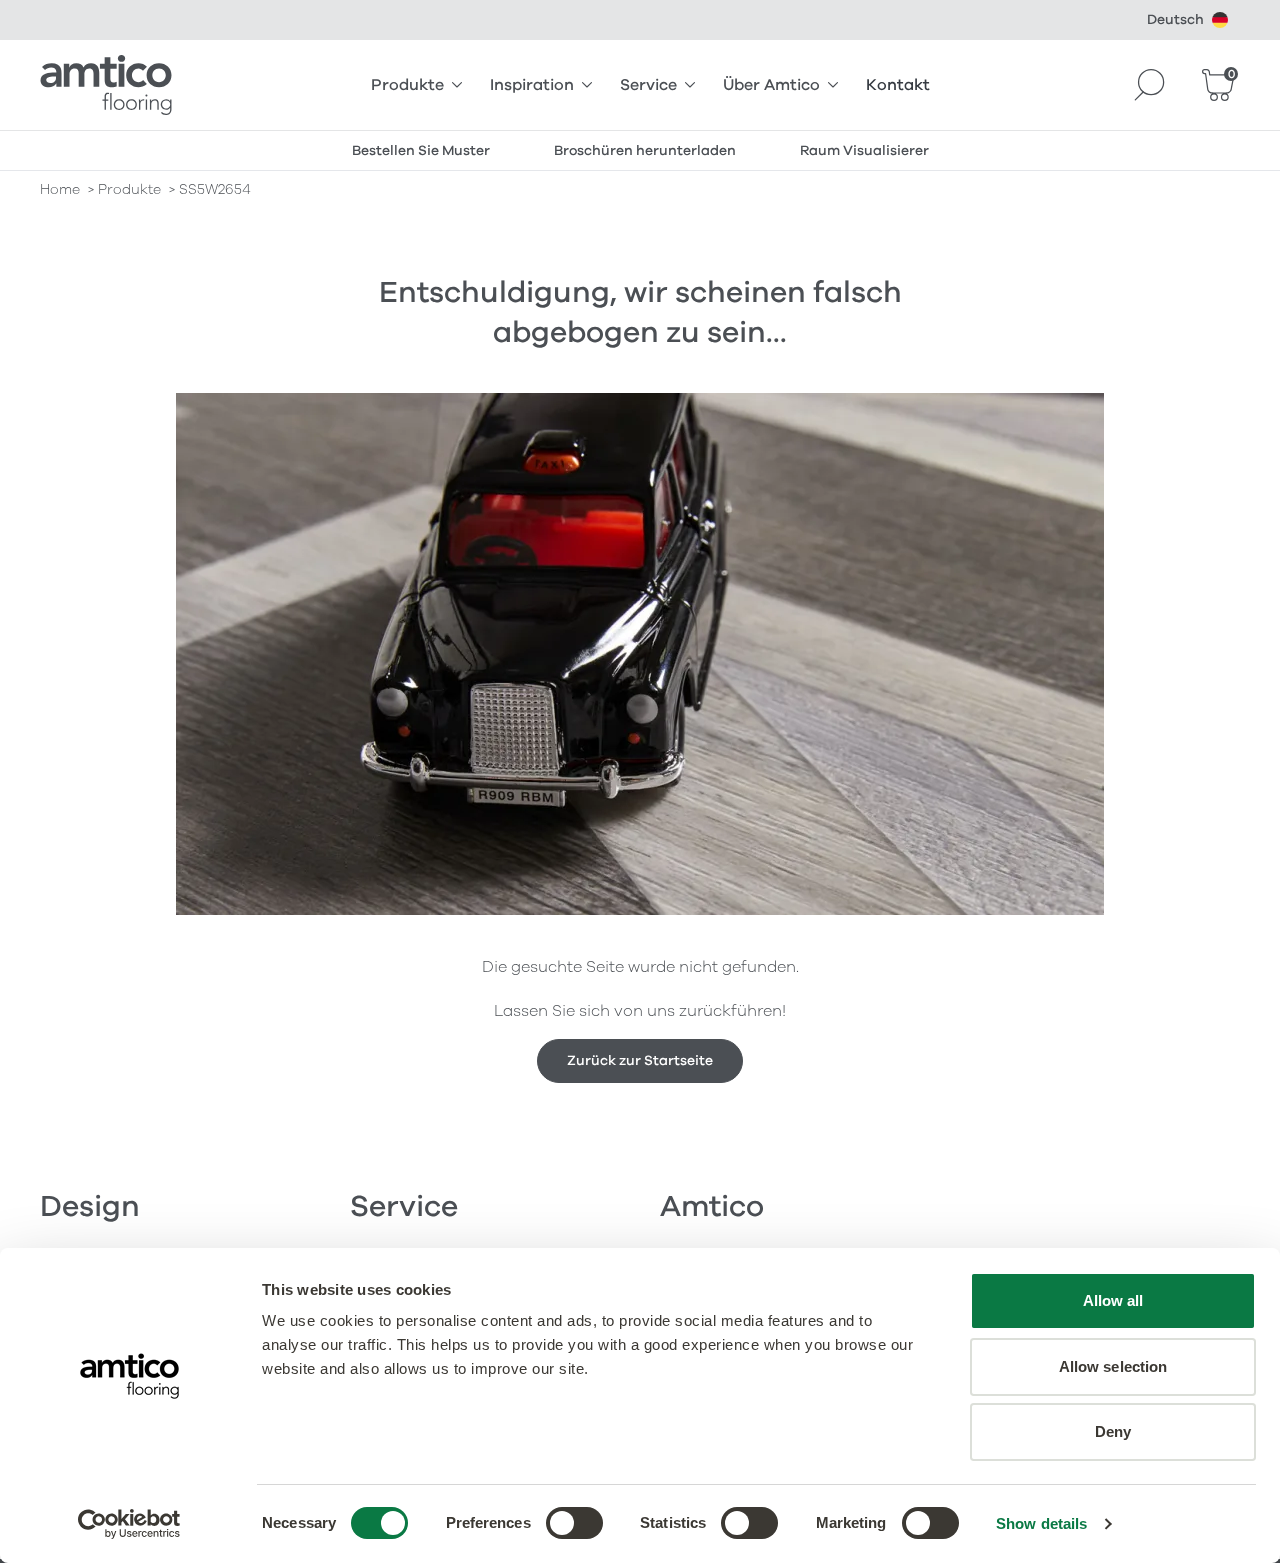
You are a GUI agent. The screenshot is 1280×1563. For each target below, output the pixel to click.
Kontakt (898, 85)
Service (648, 85)
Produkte (407, 85)
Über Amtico (771, 85)
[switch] (574, 1523)
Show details (1041, 1523)
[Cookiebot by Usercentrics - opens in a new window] (129, 1524)
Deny (1113, 1431)
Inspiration (532, 85)
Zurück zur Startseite (640, 1060)
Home (60, 189)
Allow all (1113, 1300)
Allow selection (1113, 1366)
